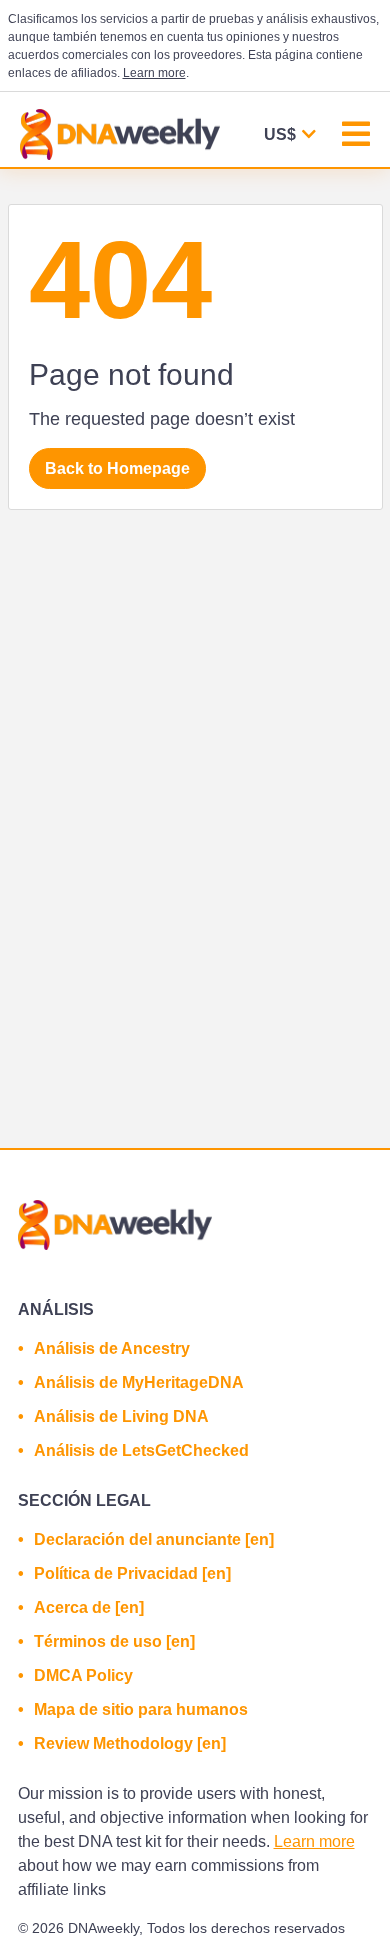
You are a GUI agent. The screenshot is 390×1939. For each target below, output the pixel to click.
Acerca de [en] (89, 1607)
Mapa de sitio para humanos (141, 1709)
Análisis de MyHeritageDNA (139, 1382)
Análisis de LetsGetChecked (141, 1450)
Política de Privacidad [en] (132, 1573)
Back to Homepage (117, 468)
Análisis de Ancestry (112, 1348)
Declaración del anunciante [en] (154, 1539)
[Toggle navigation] (356, 136)
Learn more (154, 73)
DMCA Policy (83, 1675)
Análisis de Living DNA (121, 1416)
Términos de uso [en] (114, 1641)
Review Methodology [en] (130, 1743)
